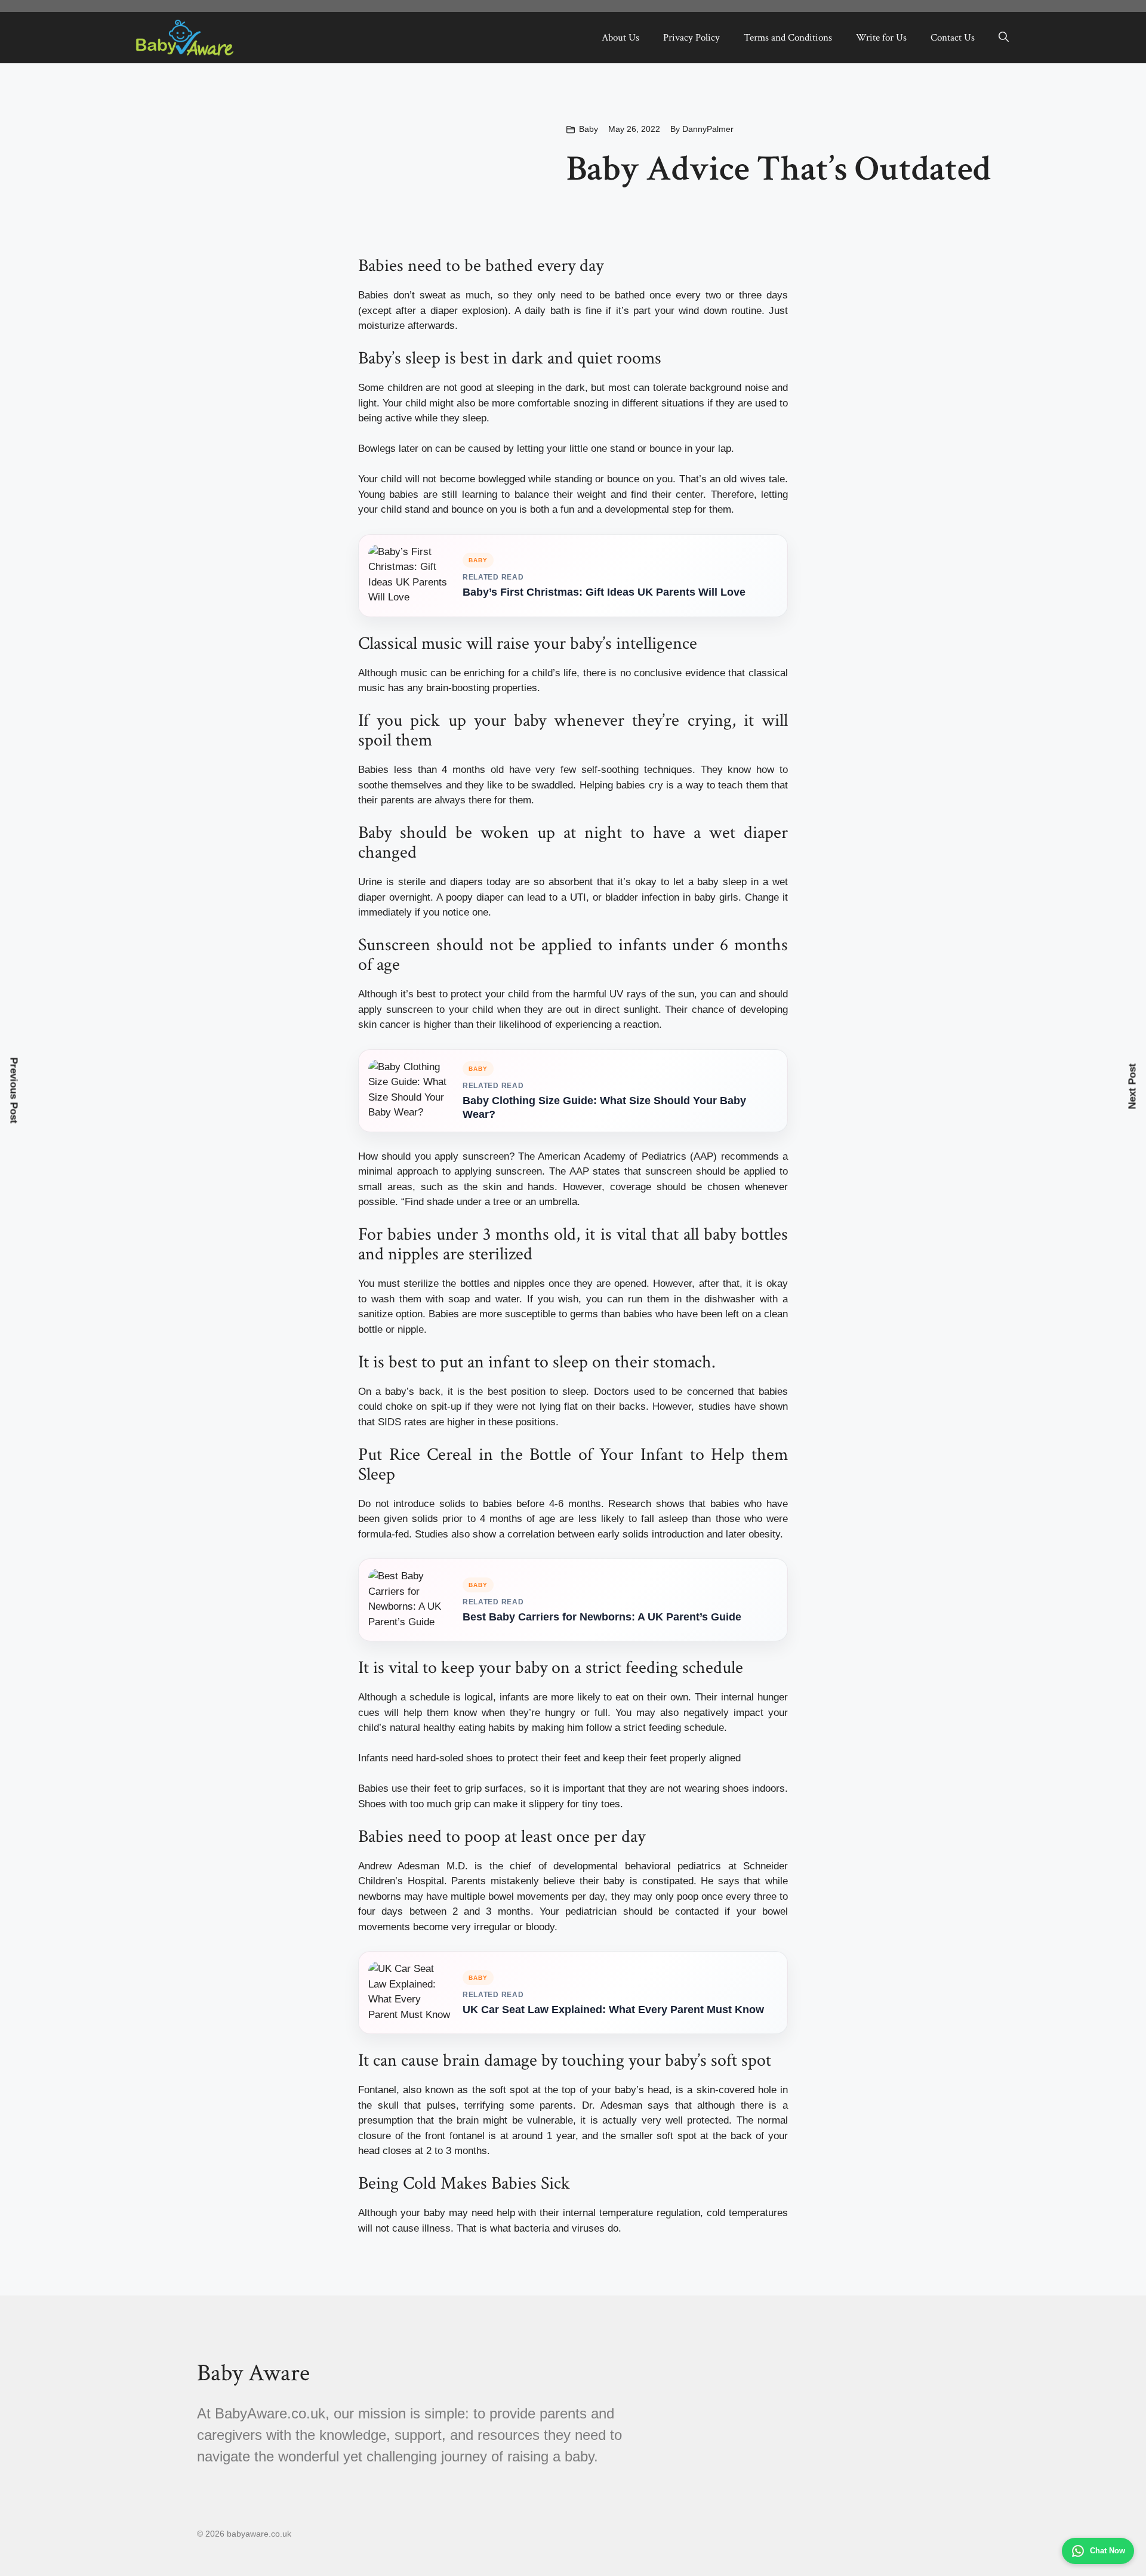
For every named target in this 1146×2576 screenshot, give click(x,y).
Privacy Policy (691, 38)
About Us (620, 38)
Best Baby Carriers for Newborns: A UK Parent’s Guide (602, 1617)
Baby (589, 129)
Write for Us (881, 38)
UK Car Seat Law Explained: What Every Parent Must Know (613, 2010)
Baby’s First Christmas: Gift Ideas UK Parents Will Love (604, 592)
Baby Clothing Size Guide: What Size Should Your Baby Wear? (604, 1107)
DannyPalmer (708, 129)
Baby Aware (253, 2373)
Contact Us (953, 38)
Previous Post (14, 1091)
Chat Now (1108, 2551)
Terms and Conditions (788, 38)
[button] (1004, 38)
